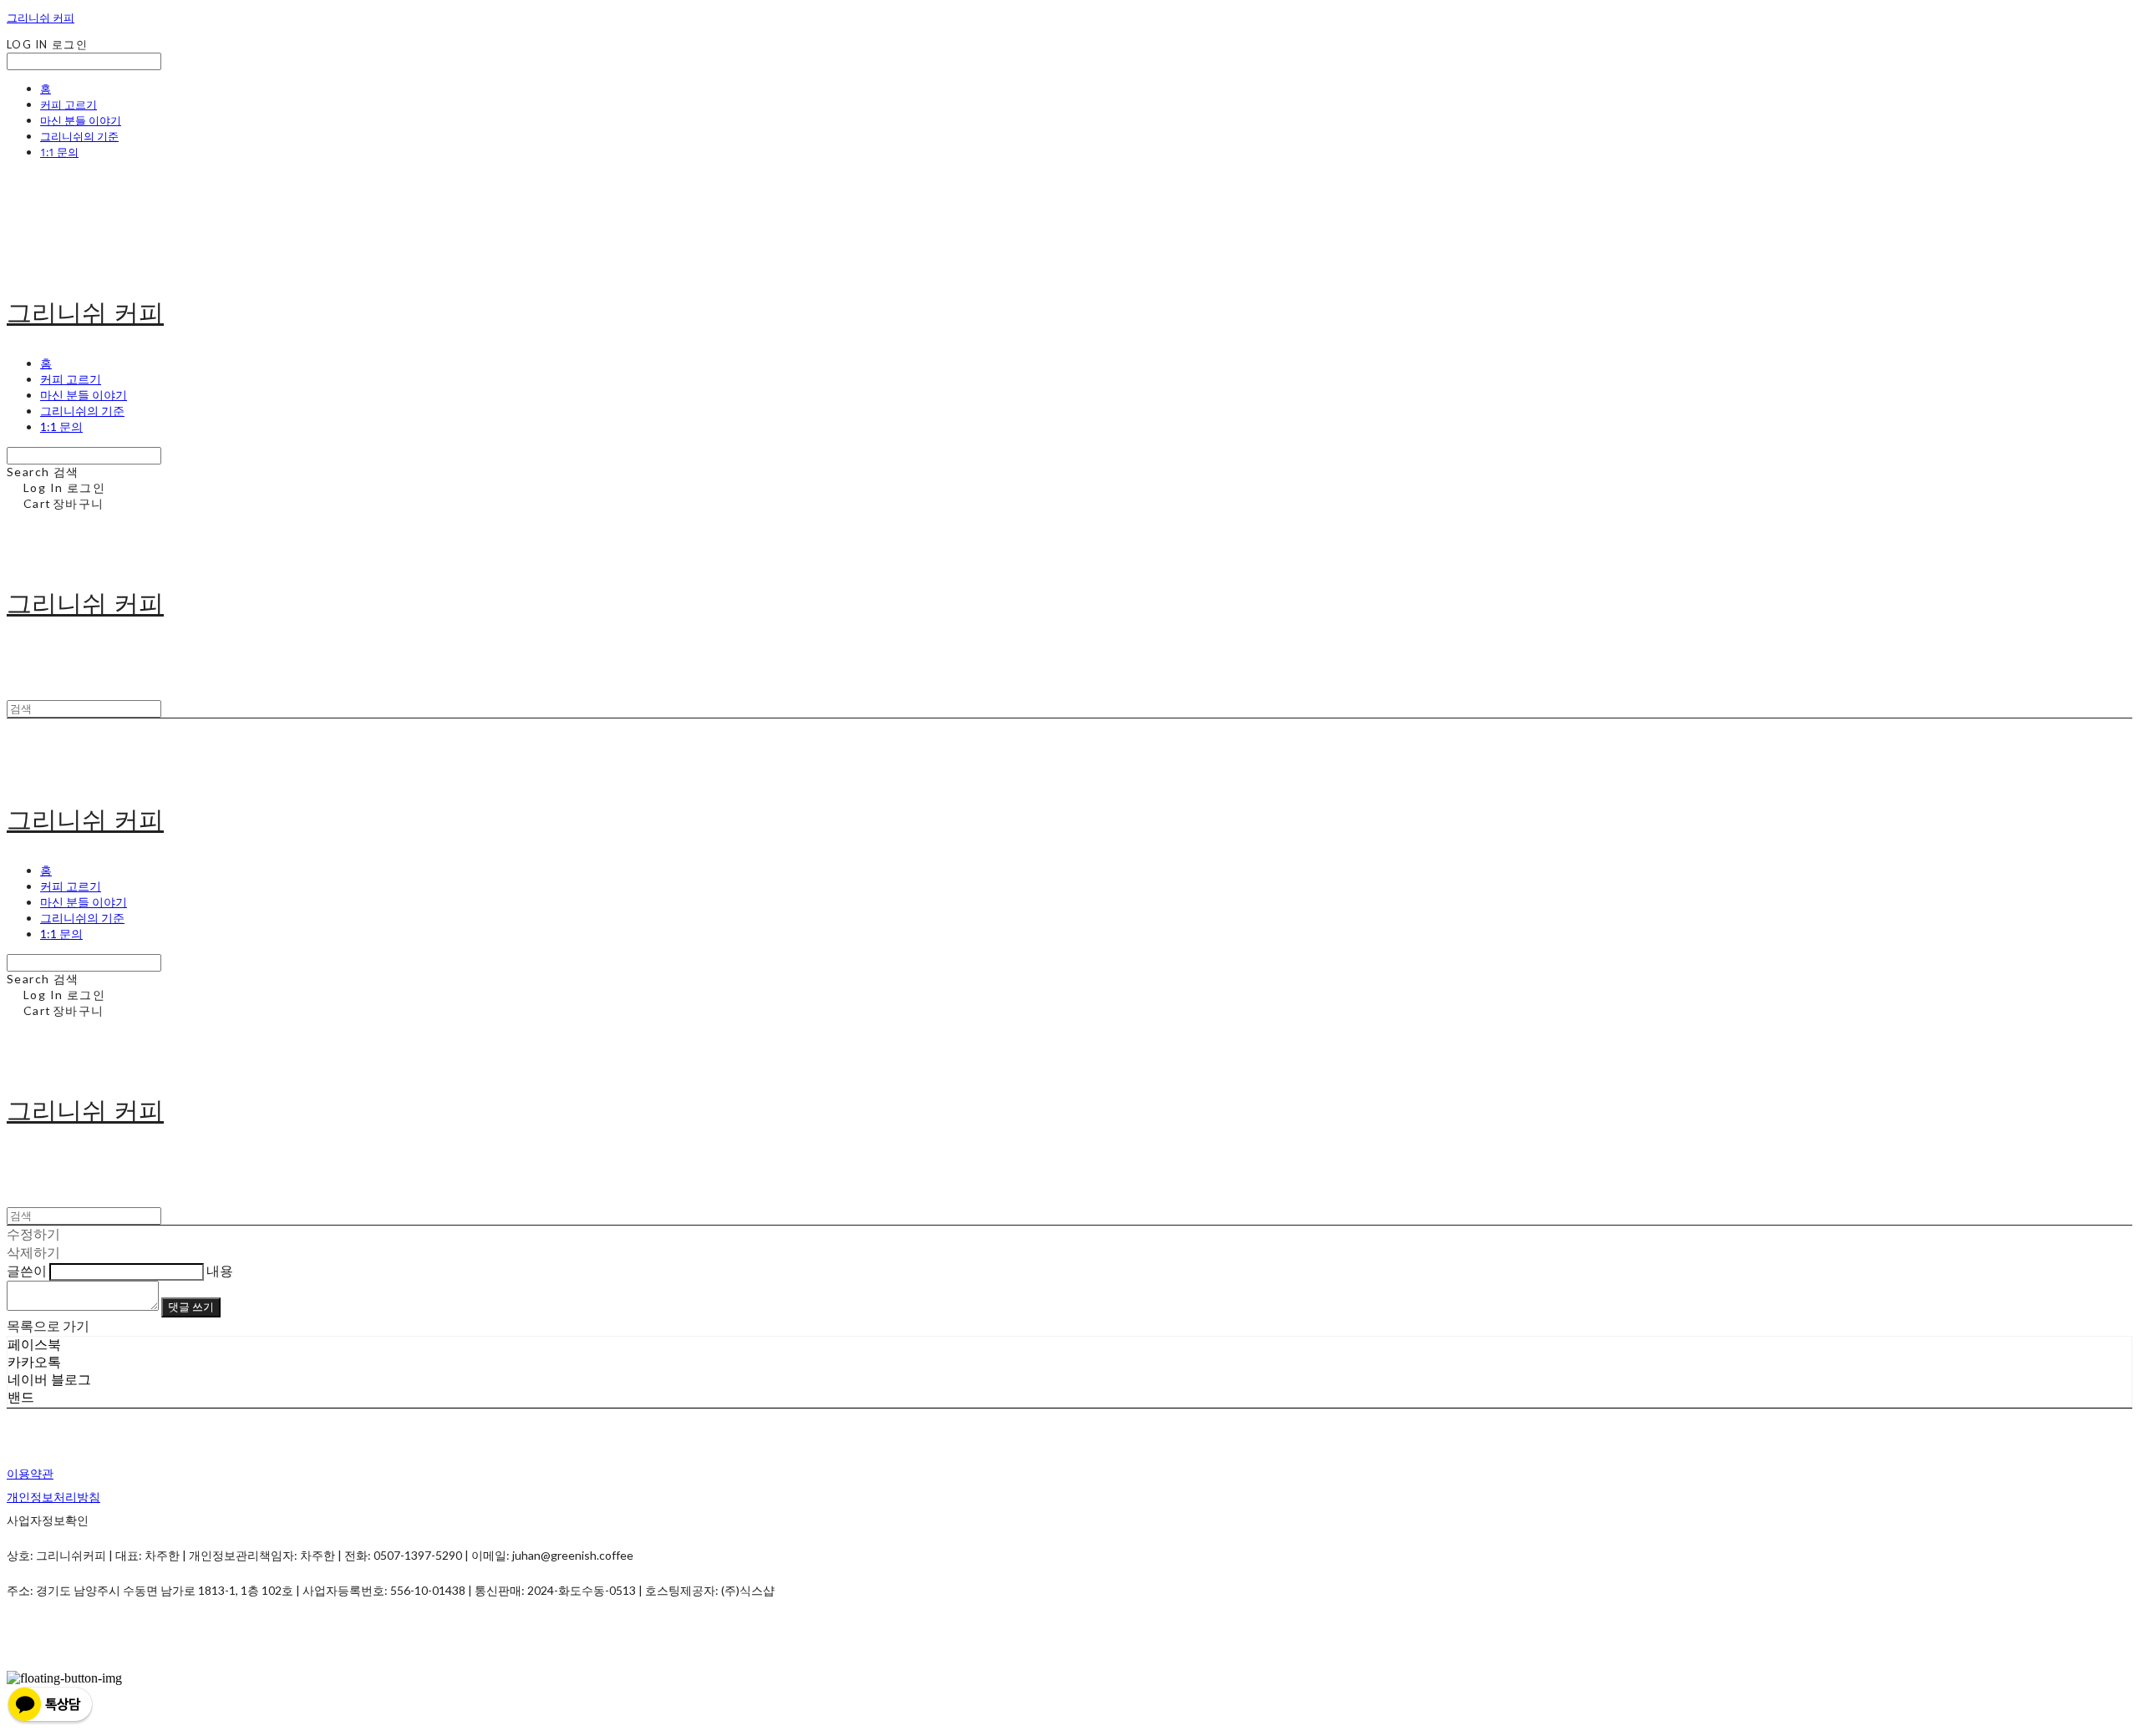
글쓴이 (27, 1270)
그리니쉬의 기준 (79, 136)
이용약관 (30, 1473)
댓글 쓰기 (191, 1307)
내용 (220, 1270)
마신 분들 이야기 (81, 120)
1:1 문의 (59, 152)
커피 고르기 (69, 104)
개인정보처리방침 (53, 1497)
